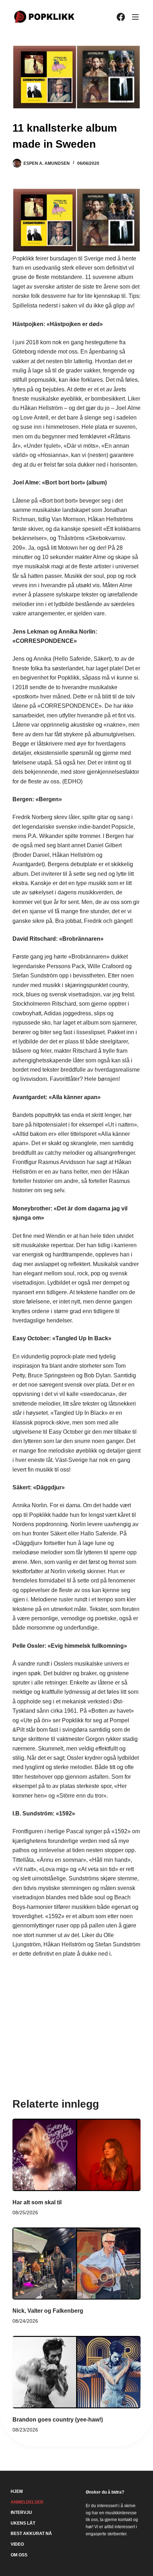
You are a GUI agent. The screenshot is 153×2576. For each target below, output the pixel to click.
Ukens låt (23, 2523)
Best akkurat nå (31, 2534)
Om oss (19, 2555)
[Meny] (135, 17)
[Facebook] (121, 17)
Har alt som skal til (37, 2202)
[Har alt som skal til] (76, 2155)
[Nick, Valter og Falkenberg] (76, 2264)
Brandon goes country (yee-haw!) (58, 2420)
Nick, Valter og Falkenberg (48, 2311)
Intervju (21, 2513)
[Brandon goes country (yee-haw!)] (76, 2372)
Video (17, 2544)
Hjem (17, 2491)
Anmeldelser (27, 2502)
